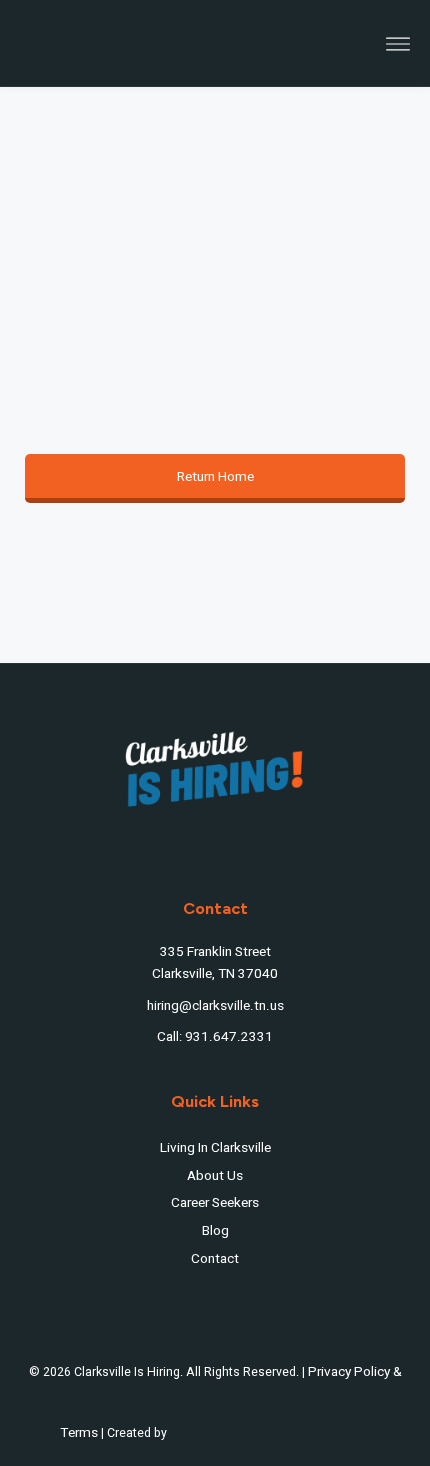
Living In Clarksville (215, 1148)
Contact (215, 1259)
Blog (215, 1231)
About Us (215, 1176)
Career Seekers (215, 1203)
